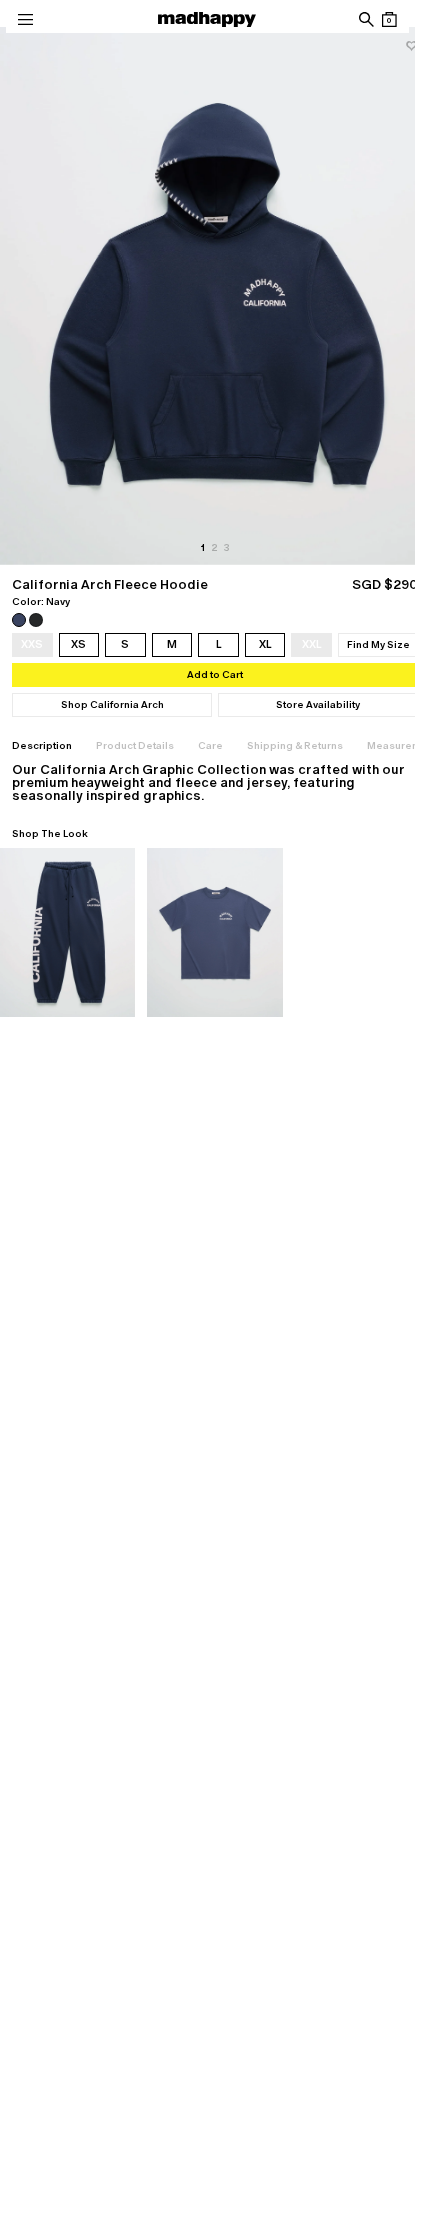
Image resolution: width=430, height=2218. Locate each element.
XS (78, 644)
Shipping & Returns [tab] (295, 745)
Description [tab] (42, 745)
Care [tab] (210, 745)
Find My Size (378, 644)
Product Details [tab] (135, 745)
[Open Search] (365, 19)
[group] (215, 296)
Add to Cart (215, 674)
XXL (312, 644)
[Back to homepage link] (207, 19)
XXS (32, 644)
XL (265, 644)
